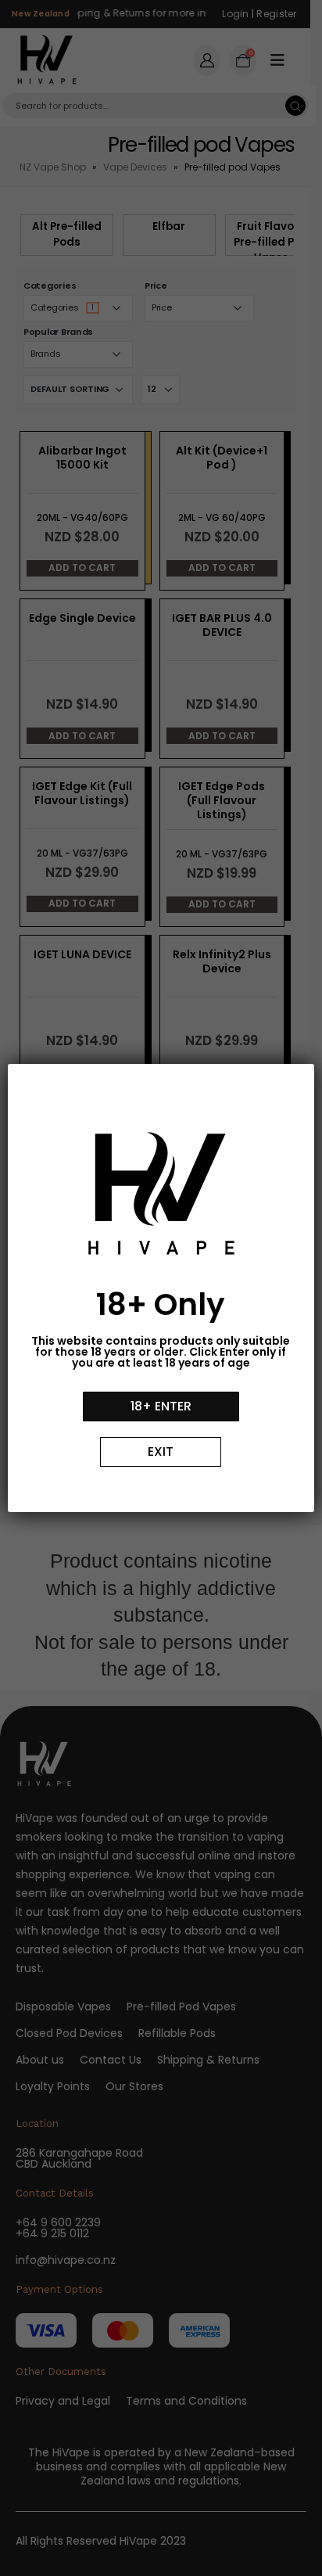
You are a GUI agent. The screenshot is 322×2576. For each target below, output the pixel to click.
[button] (161, 1407)
